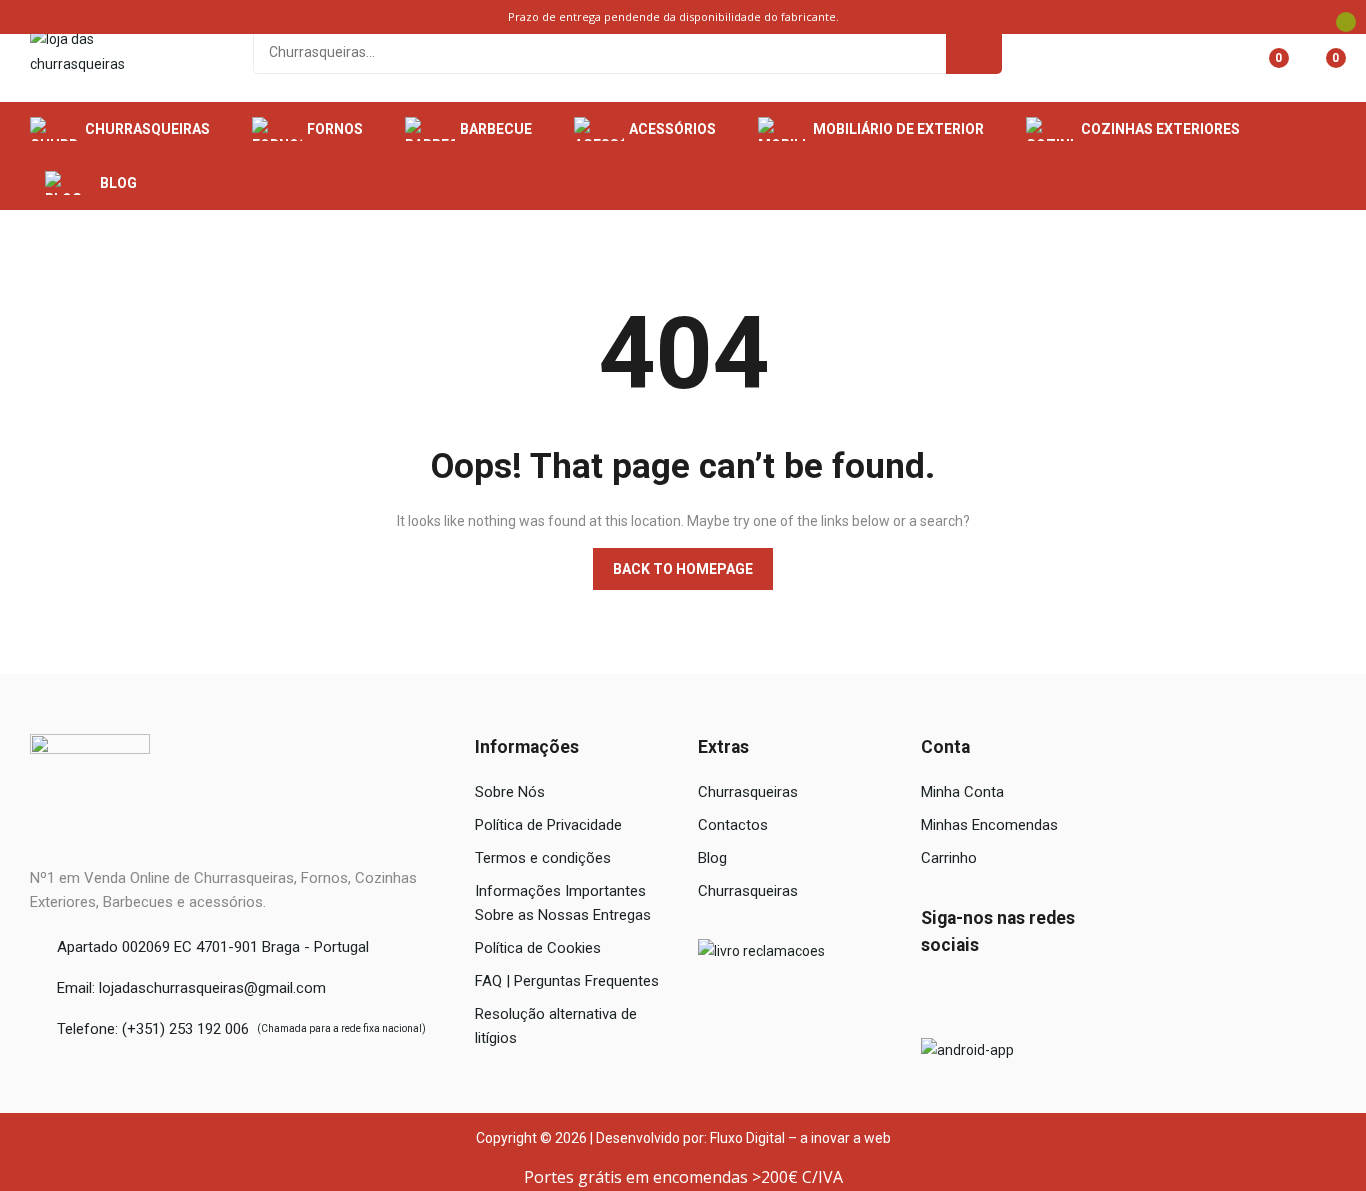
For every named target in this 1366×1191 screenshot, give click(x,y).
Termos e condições (543, 858)
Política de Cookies (538, 948)
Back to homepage (683, 569)
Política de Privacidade (548, 825)
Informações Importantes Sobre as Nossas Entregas (563, 903)
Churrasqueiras (748, 792)
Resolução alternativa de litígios (556, 1026)
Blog (712, 858)
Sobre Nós (510, 792)
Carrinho (949, 858)
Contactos (733, 825)
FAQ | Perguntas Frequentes (567, 981)
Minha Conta (962, 792)
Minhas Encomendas (989, 825)
